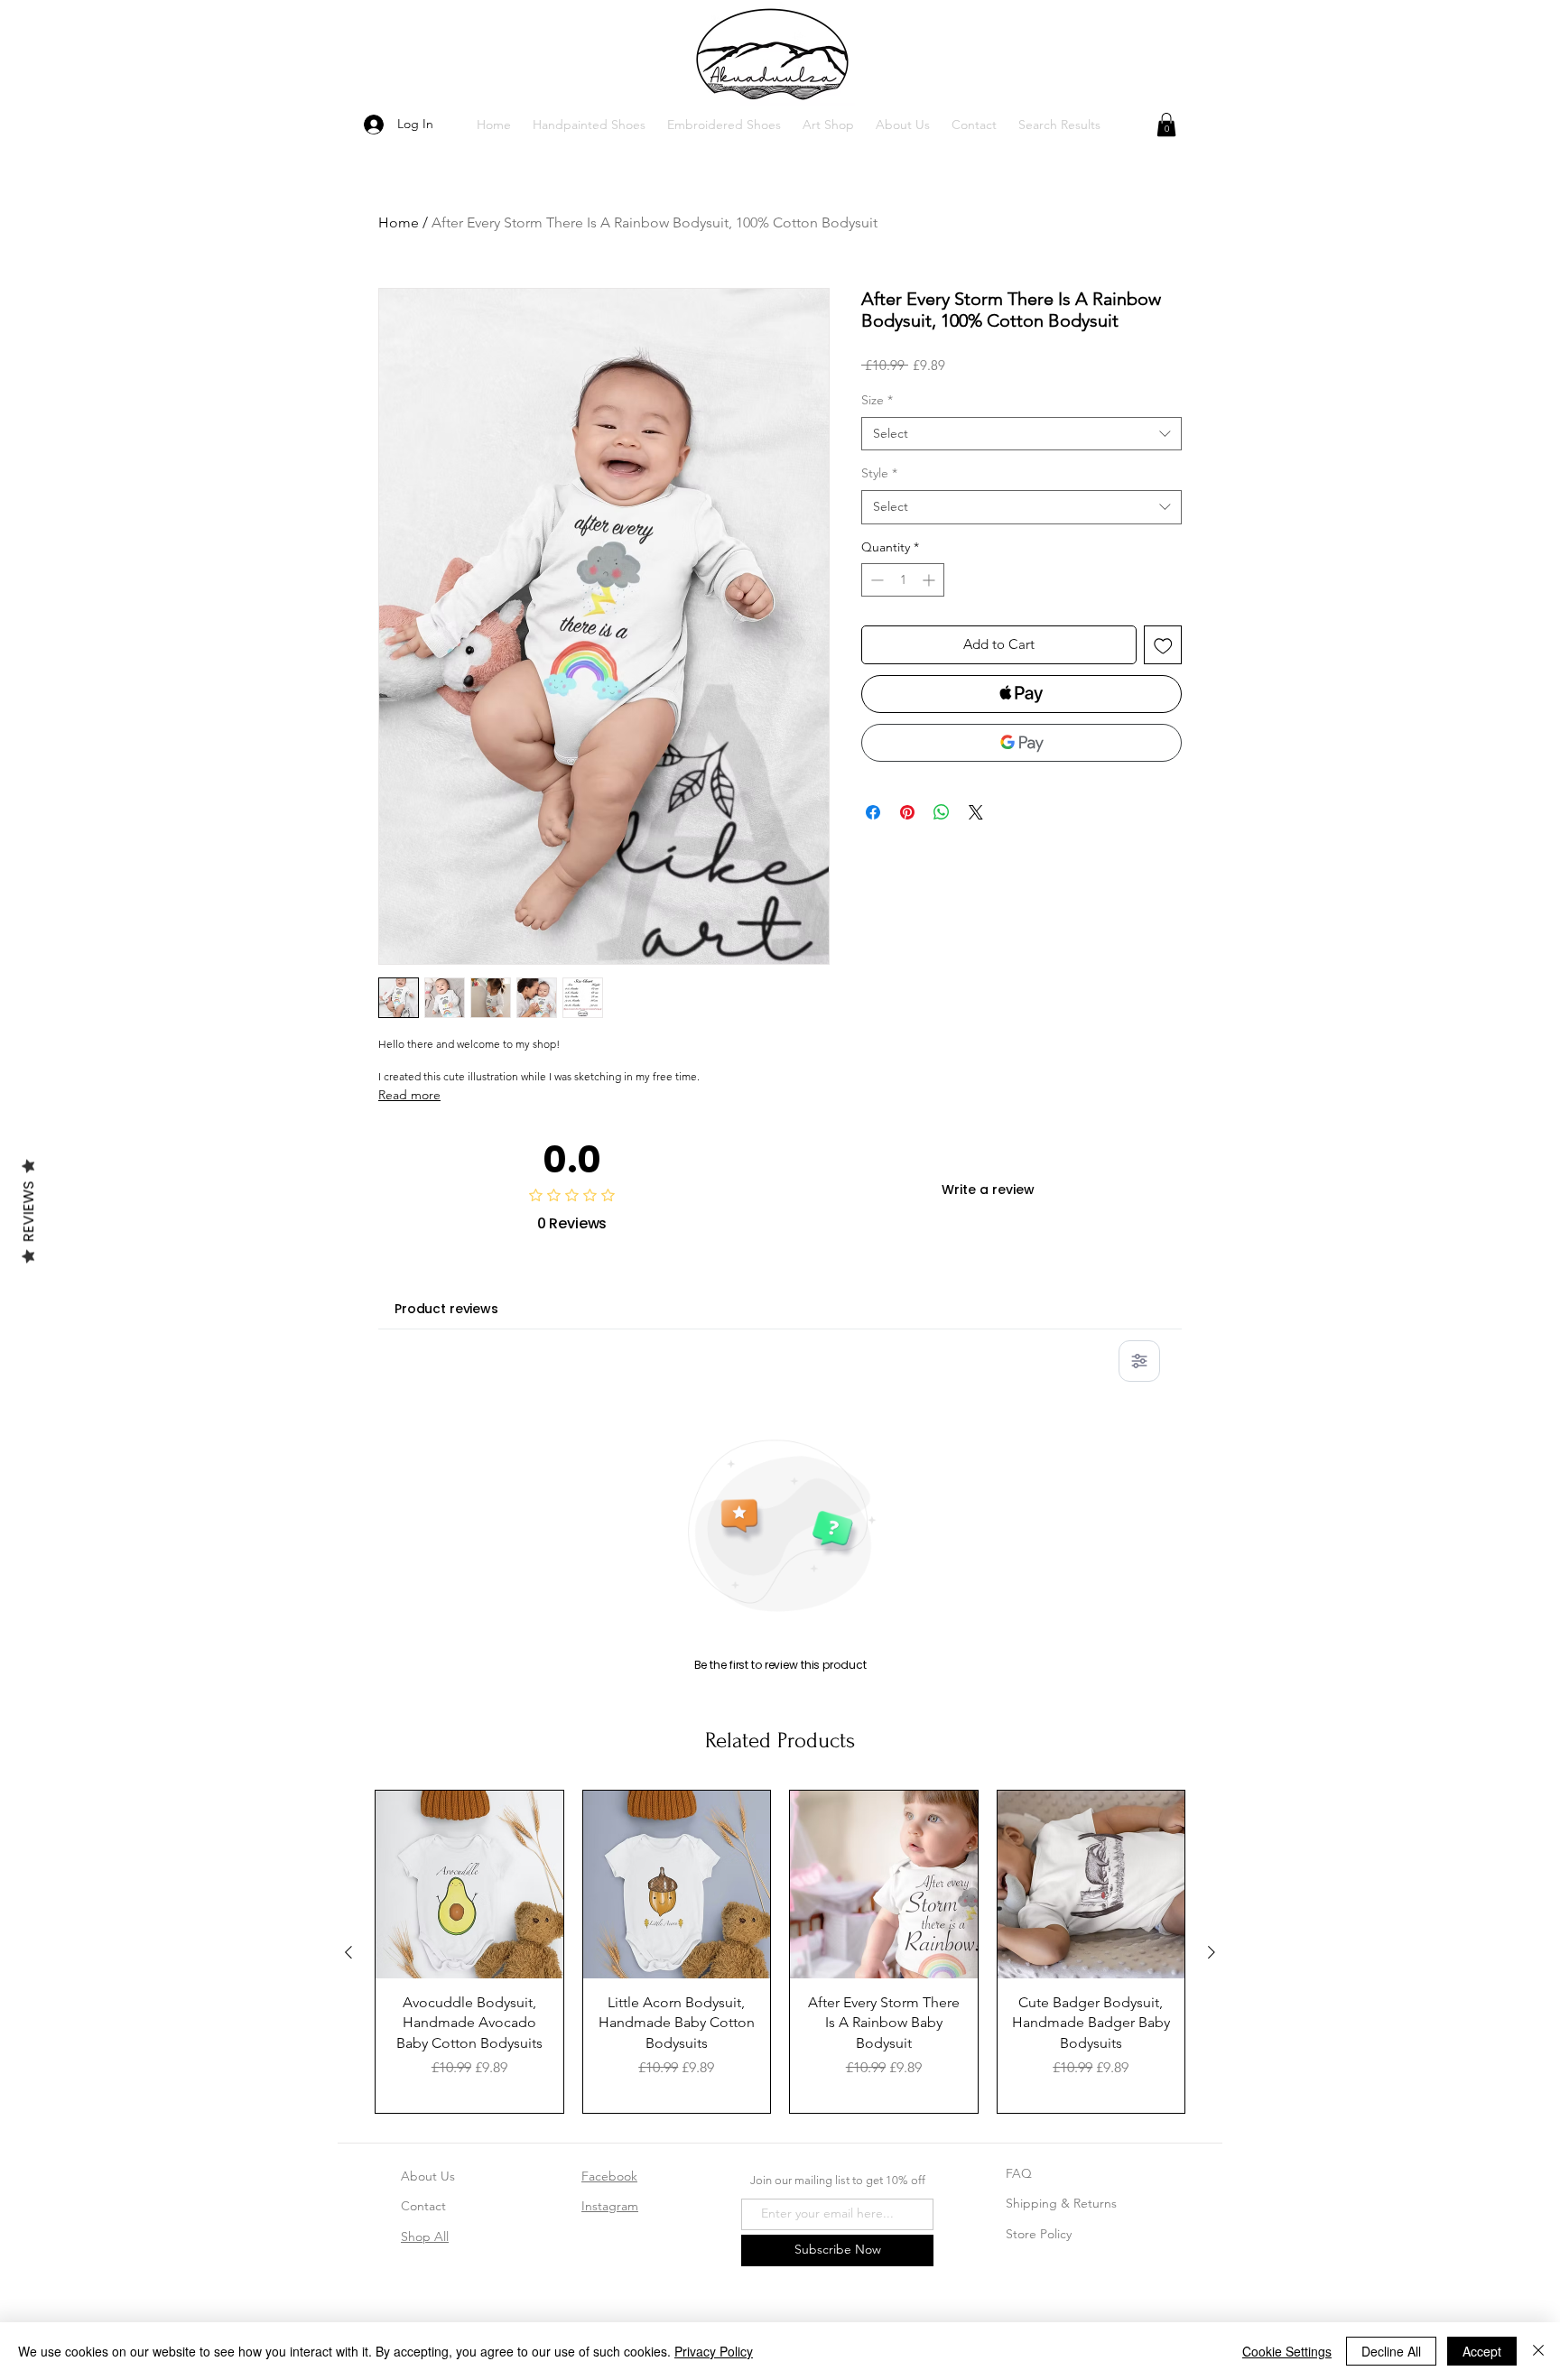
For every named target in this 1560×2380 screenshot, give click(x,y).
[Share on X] (976, 812)
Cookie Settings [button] (1287, 2351)
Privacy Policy (714, 2351)
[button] (589, 125)
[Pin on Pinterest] (907, 812)
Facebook (609, 2176)
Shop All (425, 2236)
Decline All (1391, 2351)
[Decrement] (875, 580)
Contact (423, 2206)
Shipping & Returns (1061, 2203)
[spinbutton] (903, 580)
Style (879, 473)
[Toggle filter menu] (1139, 1361)
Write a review (988, 1190)
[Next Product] (1212, 1952)
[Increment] (930, 580)
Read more (409, 1095)
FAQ (1019, 2173)
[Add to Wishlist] (1163, 645)
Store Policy (1039, 2234)
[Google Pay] (1021, 743)
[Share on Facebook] (873, 812)
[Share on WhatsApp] (942, 812)
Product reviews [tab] (446, 1309)
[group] (780, 1951)
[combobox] (1021, 434)
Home (399, 222)
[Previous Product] (348, 1952)
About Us (428, 2176)
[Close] (1538, 2351)
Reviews (28, 1211)
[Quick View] (469, 1885)
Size (877, 400)
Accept (1482, 2351)
